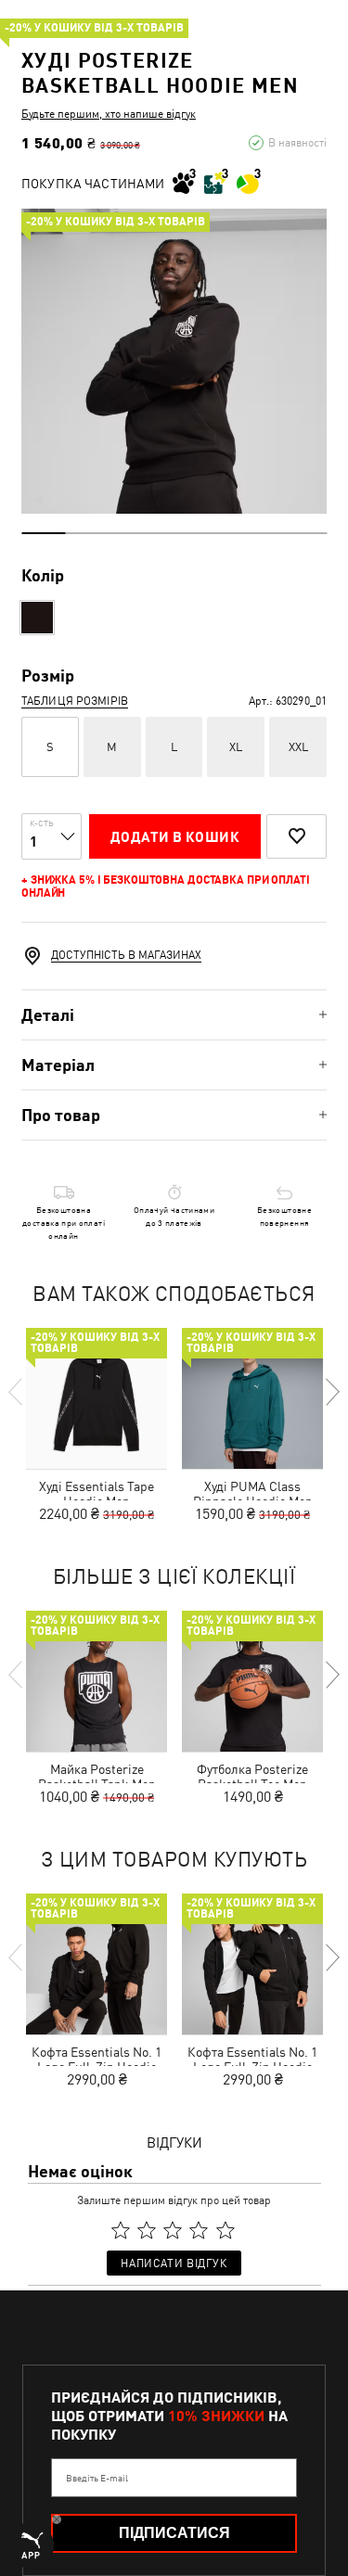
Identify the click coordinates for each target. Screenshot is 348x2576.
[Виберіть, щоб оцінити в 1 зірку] (121, 2230)
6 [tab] (261, 533)
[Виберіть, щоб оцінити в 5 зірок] (226, 2230)
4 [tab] (174, 533)
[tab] (174, 1015)
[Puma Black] (37, 618)
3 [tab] (130, 533)
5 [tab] (218, 533)
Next (331, 1392)
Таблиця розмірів (75, 701)
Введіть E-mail (97, 2478)
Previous (17, 1392)
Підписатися (174, 2533)
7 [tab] (305, 533)
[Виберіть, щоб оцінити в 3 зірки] (173, 2230)
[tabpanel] (174, 361)
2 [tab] (87, 533)
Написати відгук (174, 2264)
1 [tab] (43, 533)
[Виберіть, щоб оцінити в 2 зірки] (147, 2230)
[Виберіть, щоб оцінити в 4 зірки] (200, 2230)
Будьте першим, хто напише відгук (109, 114)
